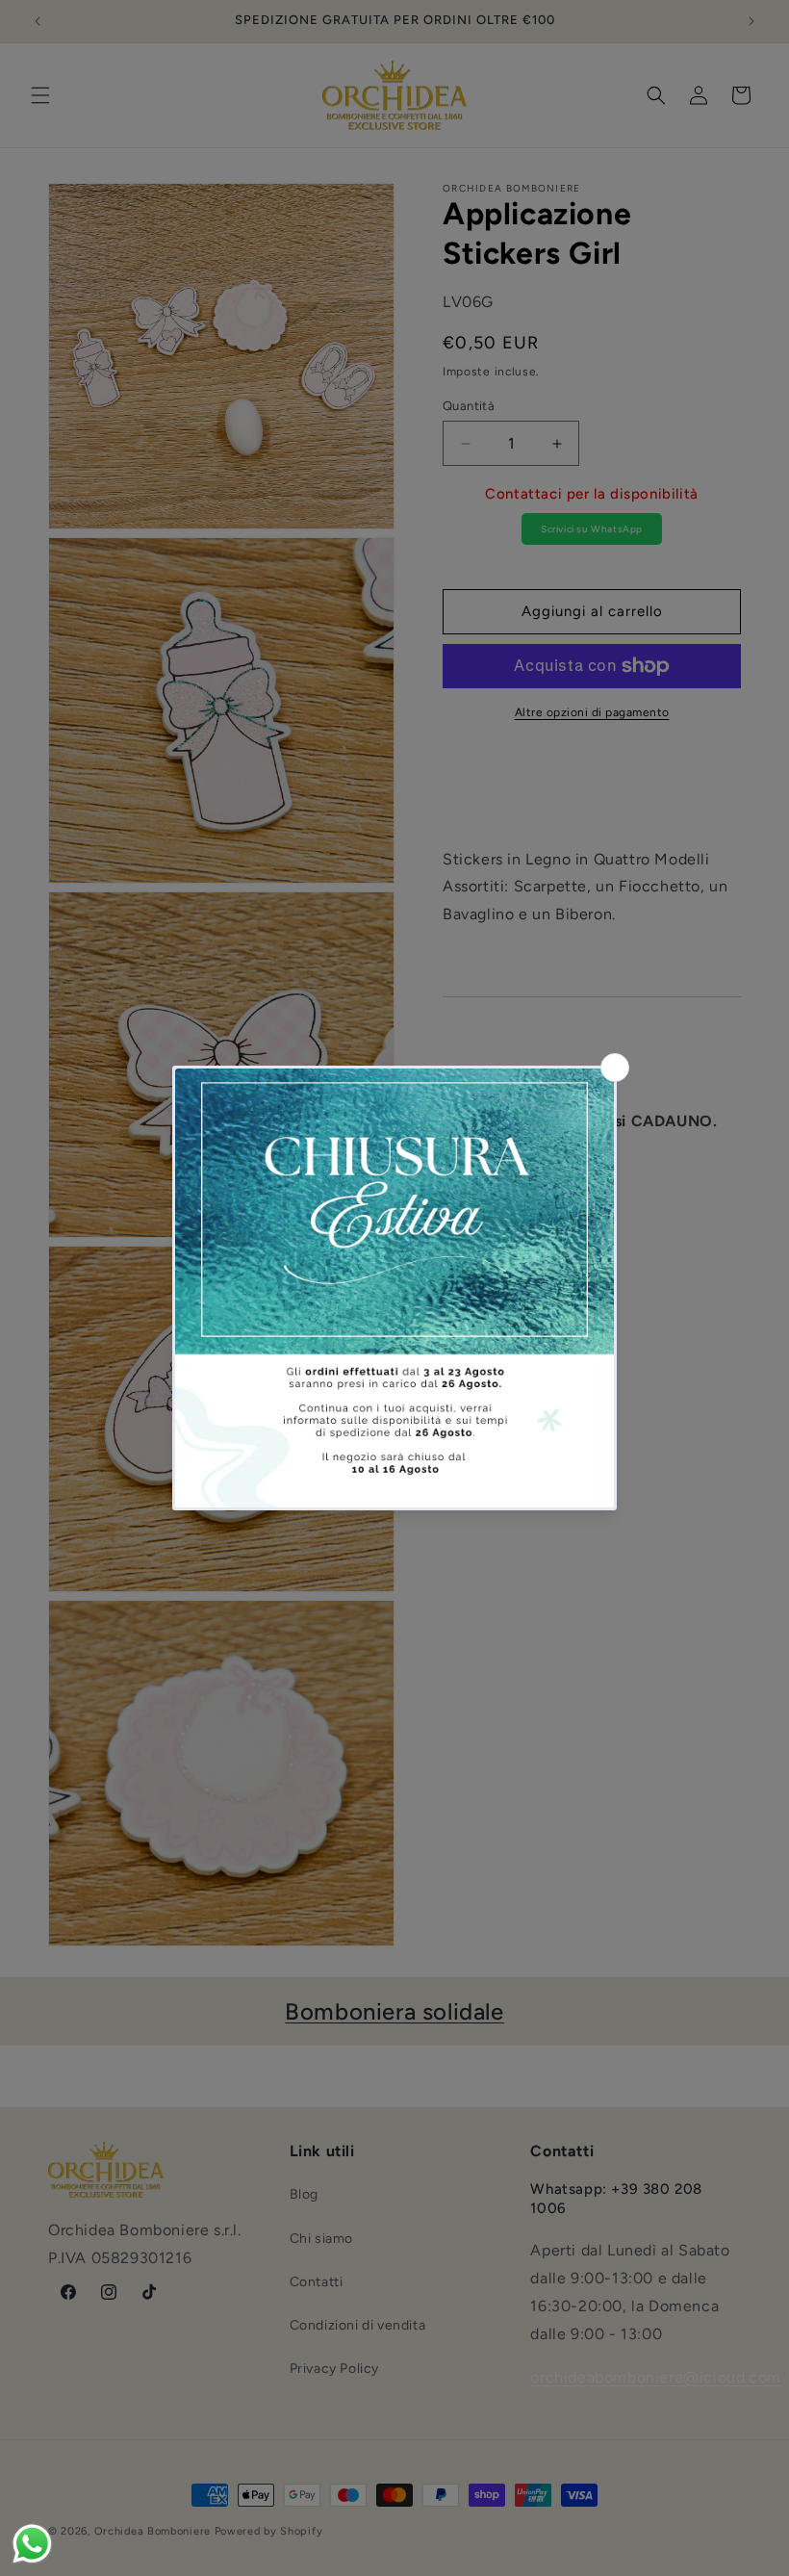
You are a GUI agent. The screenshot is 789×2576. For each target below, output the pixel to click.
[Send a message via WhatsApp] (32, 2544)
